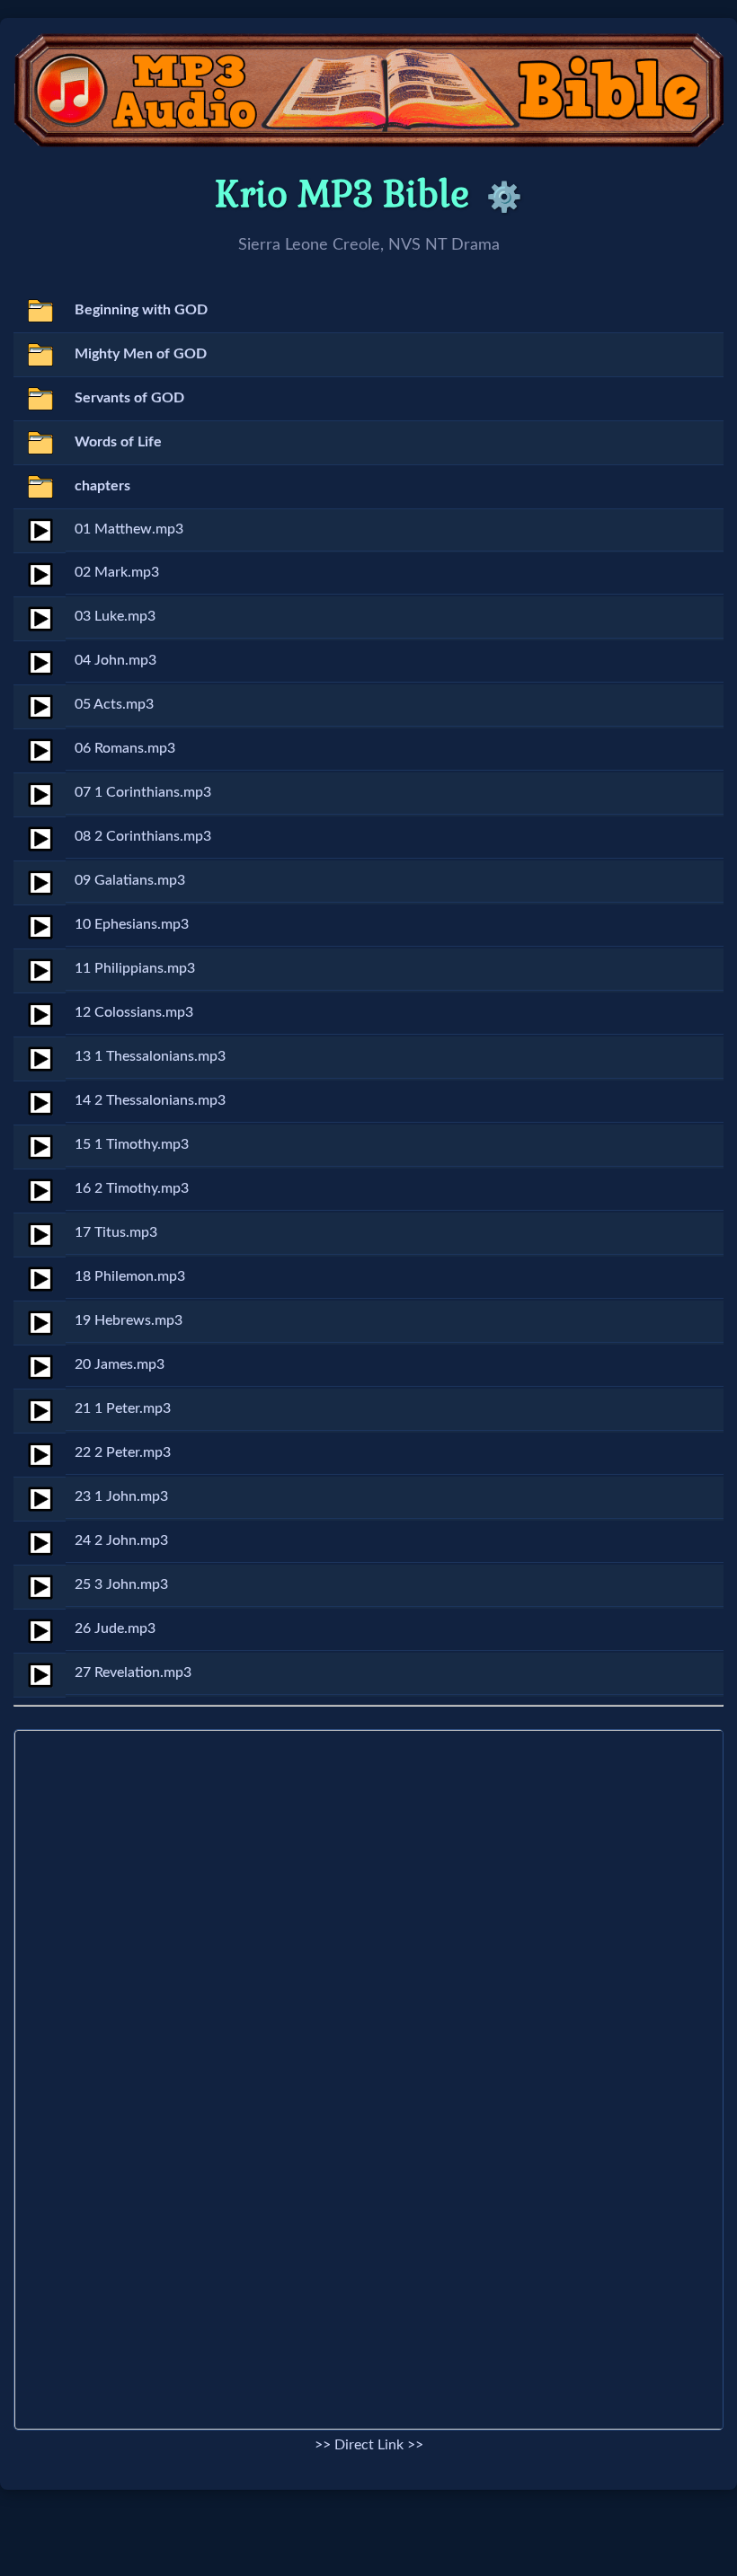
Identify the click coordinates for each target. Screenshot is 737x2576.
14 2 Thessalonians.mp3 (150, 1100)
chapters (102, 486)
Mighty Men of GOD (141, 354)
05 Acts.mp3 (114, 704)
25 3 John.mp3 (121, 1584)
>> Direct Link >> (369, 2445)
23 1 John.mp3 (121, 1496)
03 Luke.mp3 (115, 616)
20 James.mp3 (120, 1364)
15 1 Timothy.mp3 (132, 1144)
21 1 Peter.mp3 (123, 1408)
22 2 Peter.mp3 (123, 1452)
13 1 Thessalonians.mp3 (150, 1056)
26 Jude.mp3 (115, 1628)
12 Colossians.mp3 (134, 1012)
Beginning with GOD (141, 310)
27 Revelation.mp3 (133, 1672)
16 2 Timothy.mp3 (132, 1188)
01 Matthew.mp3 (129, 529)
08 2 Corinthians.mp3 (143, 836)
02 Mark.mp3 (117, 572)
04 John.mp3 (115, 660)
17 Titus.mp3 (116, 1232)
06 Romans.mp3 (125, 748)
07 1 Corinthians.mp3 (143, 792)
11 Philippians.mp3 (135, 968)
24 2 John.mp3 (121, 1540)
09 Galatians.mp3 (130, 880)
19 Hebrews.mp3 (129, 1320)
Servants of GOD (129, 398)
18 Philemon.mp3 (130, 1276)
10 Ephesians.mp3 (132, 924)
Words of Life (118, 442)
